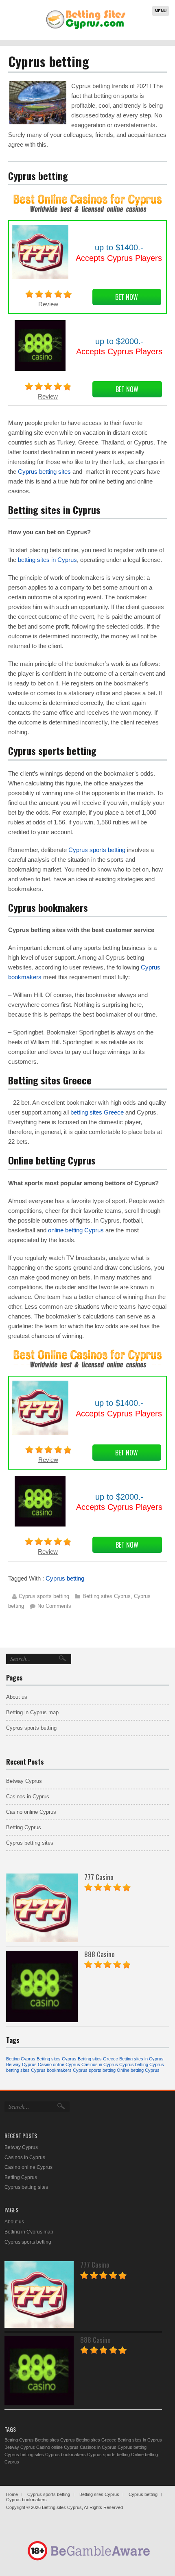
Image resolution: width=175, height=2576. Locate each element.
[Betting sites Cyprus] (86, 29)
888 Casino (100, 1954)
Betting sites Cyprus (107, 1596)
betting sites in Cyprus (47, 560)
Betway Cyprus (24, 1781)
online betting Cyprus (76, 1230)
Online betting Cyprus (138, 2070)
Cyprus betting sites (44, 472)
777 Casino (99, 1877)
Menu (161, 11)
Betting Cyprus (24, 1827)
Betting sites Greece (98, 2059)
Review (48, 304)
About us (17, 1697)
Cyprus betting (65, 1578)
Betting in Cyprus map (32, 1712)
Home (12, 2494)
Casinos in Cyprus (28, 1796)
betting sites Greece (97, 1112)
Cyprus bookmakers (51, 2070)
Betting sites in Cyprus (141, 2059)
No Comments (54, 1606)
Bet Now (127, 297)
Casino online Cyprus (31, 1812)
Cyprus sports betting (97, 850)
